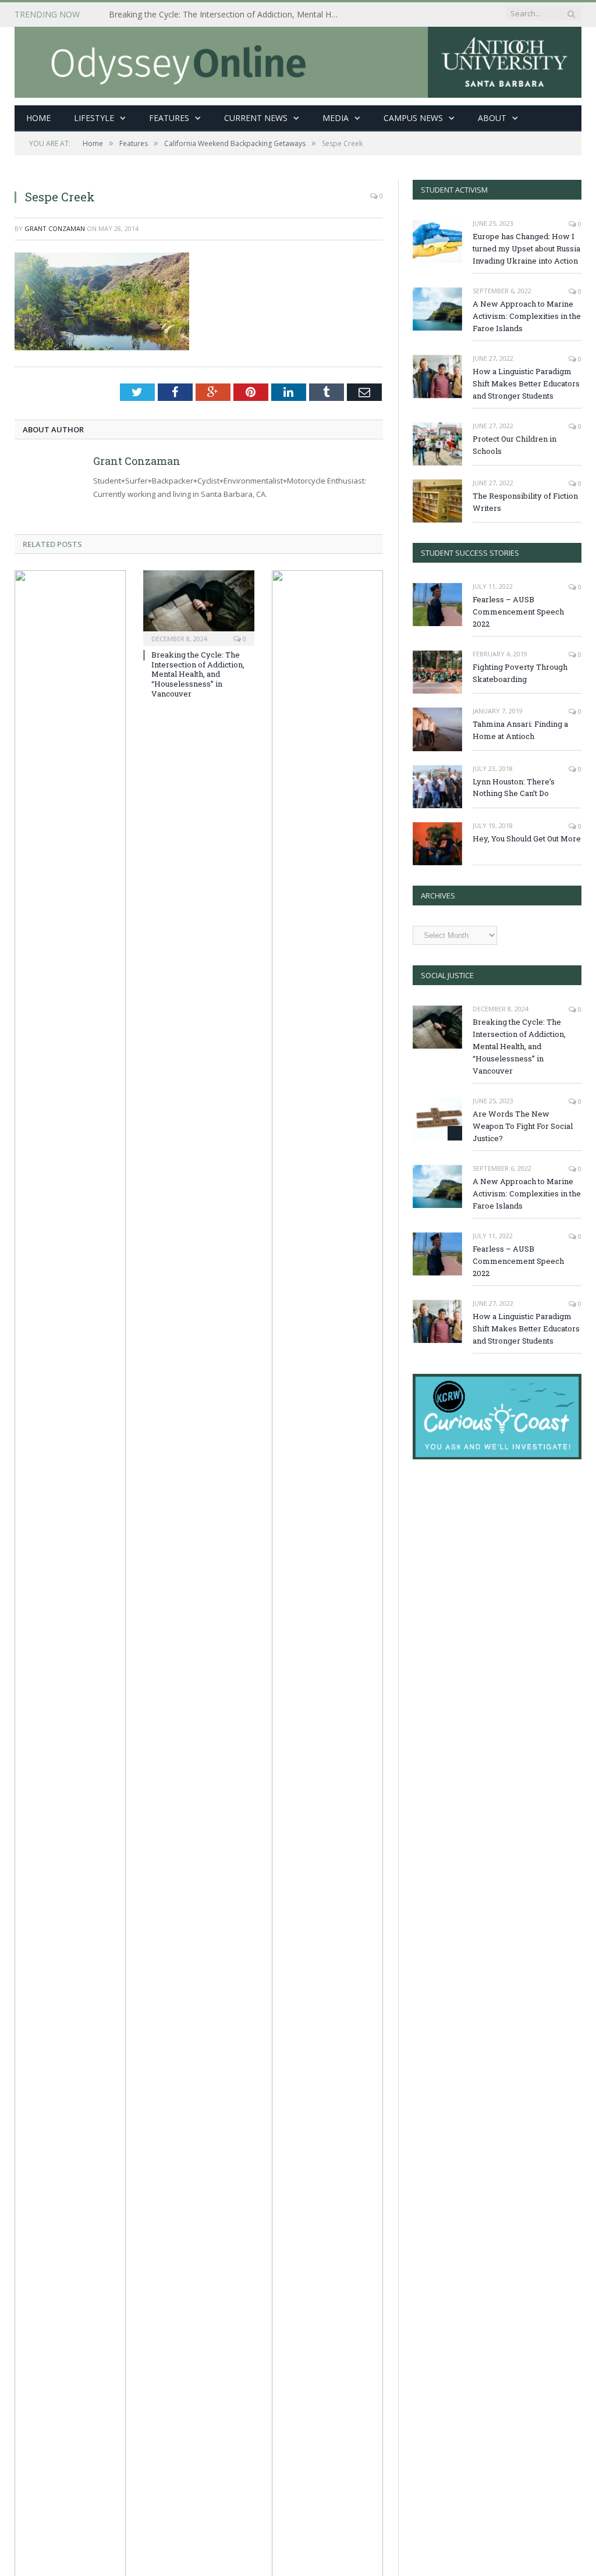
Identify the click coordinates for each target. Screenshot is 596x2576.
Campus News (413, 118)
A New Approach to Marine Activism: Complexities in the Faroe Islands (527, 316)
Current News (256, 118)
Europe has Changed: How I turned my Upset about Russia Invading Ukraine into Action (526, 248)
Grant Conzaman (55, 228)
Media (336, 118)
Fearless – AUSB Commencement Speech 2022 (518, 612)
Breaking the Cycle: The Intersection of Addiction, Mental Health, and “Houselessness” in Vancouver (228, 15)
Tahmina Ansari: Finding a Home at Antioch (520, 730)
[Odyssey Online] (298, 60)
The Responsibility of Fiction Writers (525, 502)
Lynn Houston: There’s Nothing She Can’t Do (514, 788)
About (492, 118)
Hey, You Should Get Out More (527, 838)
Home (38, 118)
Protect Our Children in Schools (515, 445)
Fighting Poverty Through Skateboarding (520, 673)
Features (169, 118)
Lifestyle (94, 118)
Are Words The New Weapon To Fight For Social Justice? (523, 1126)
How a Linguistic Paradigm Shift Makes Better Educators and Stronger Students (526, 383)
